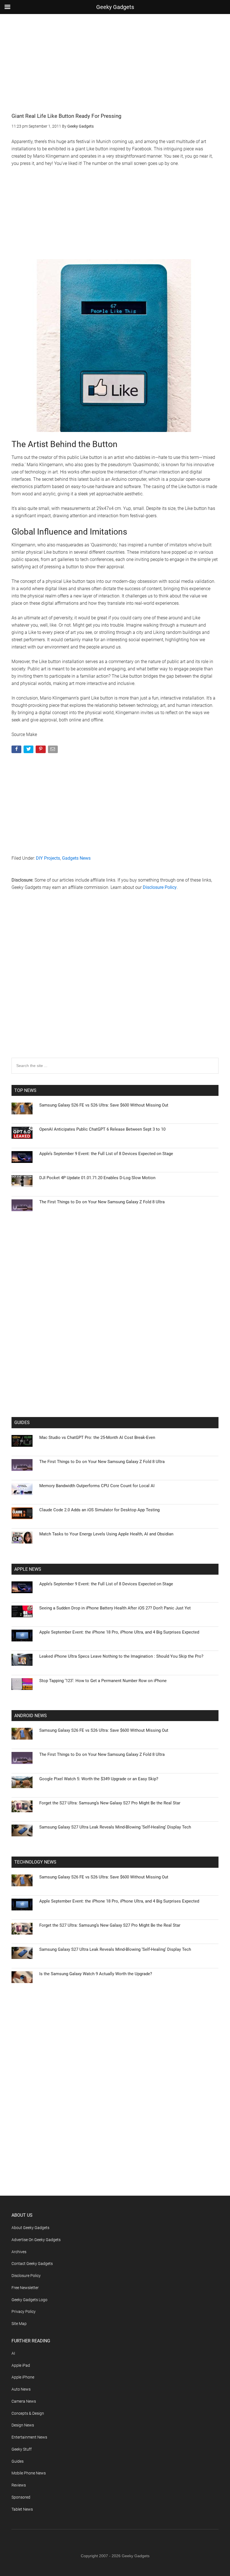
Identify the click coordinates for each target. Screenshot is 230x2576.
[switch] (185, 1286)
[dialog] (115, 1288)
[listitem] (115, 1274)
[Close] (212, 1198)
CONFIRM (76, 1369)
